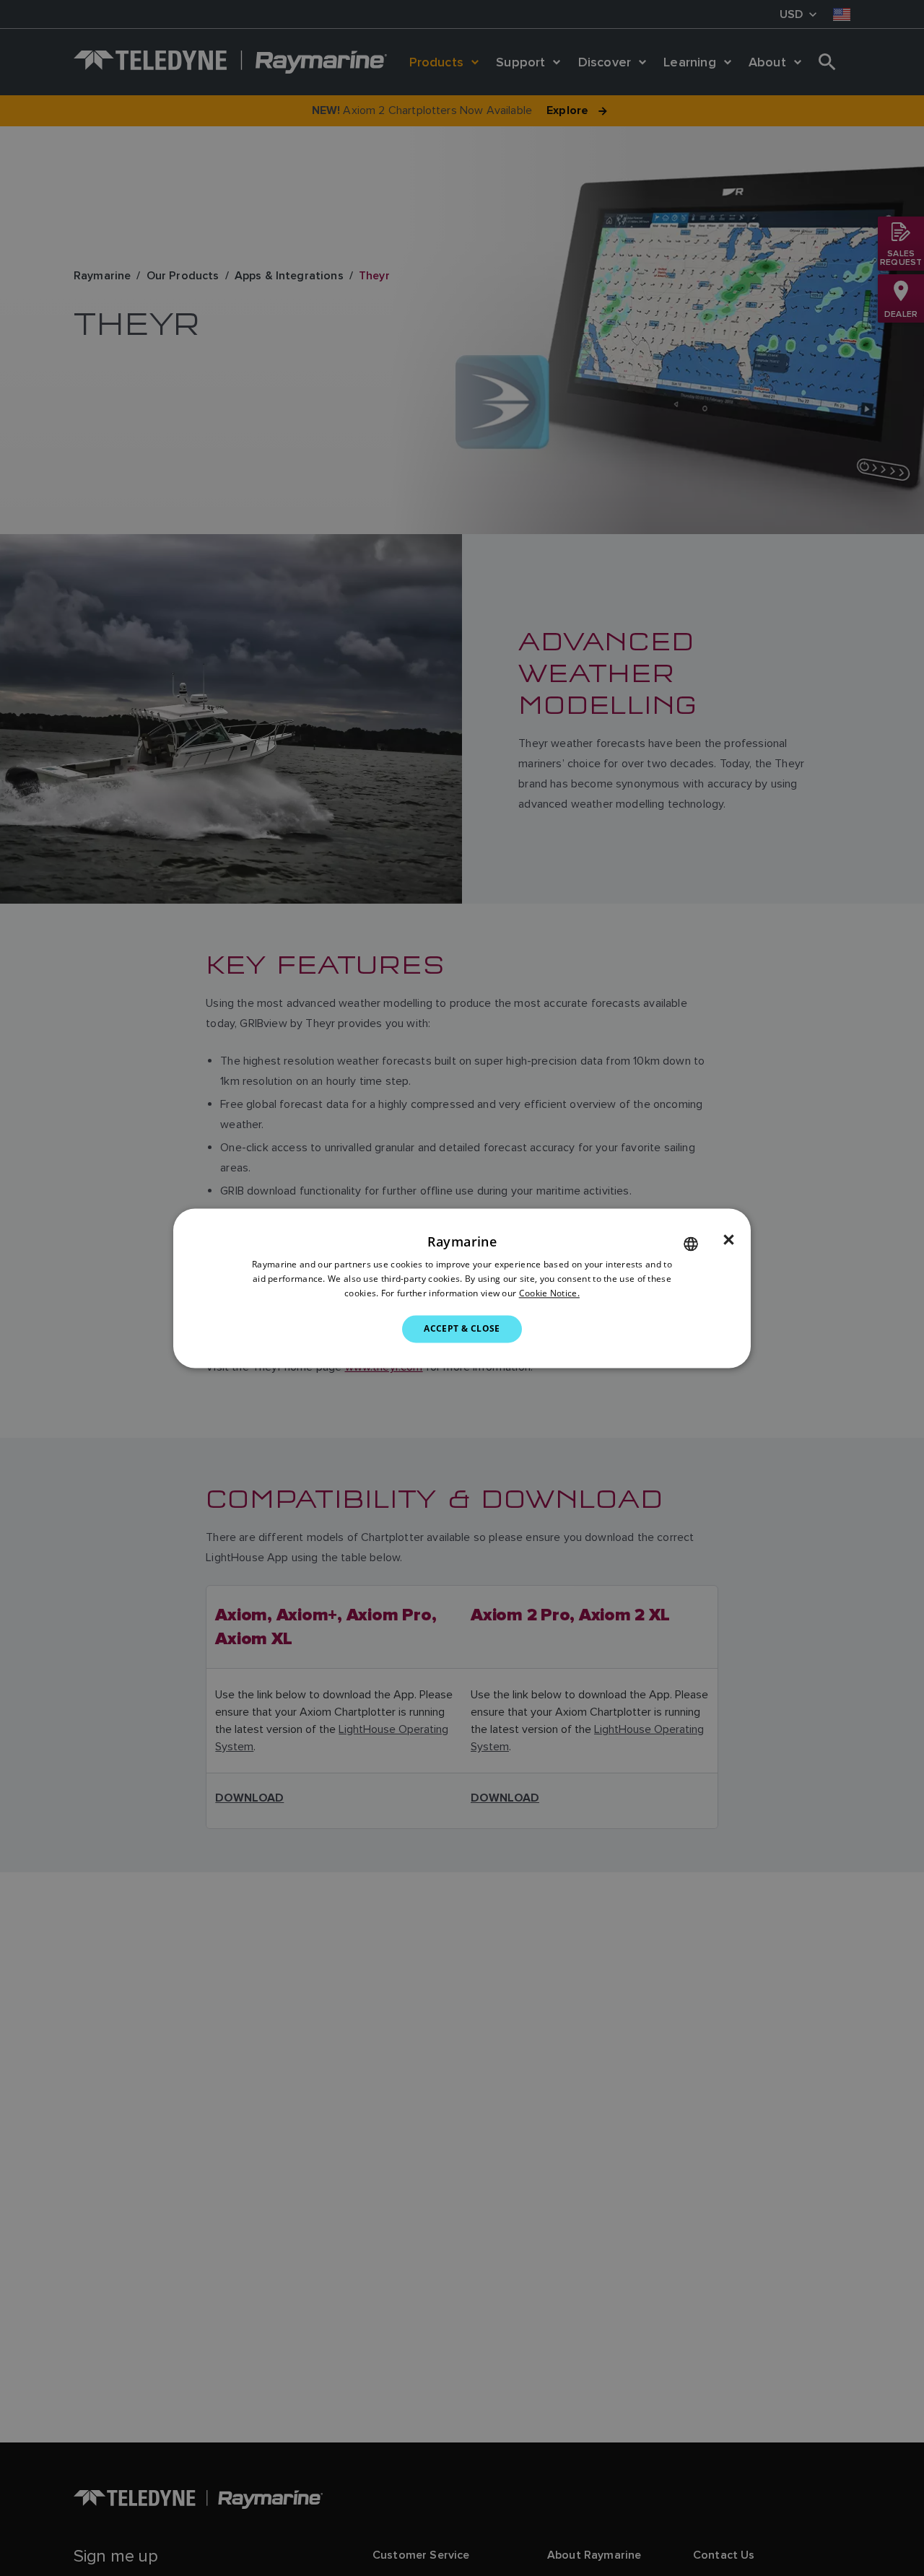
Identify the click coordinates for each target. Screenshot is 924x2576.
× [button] (729, 1240)
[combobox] (691, 1244)
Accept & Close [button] (462, 1328)
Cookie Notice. (549, 1293)
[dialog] (462, 1288)
